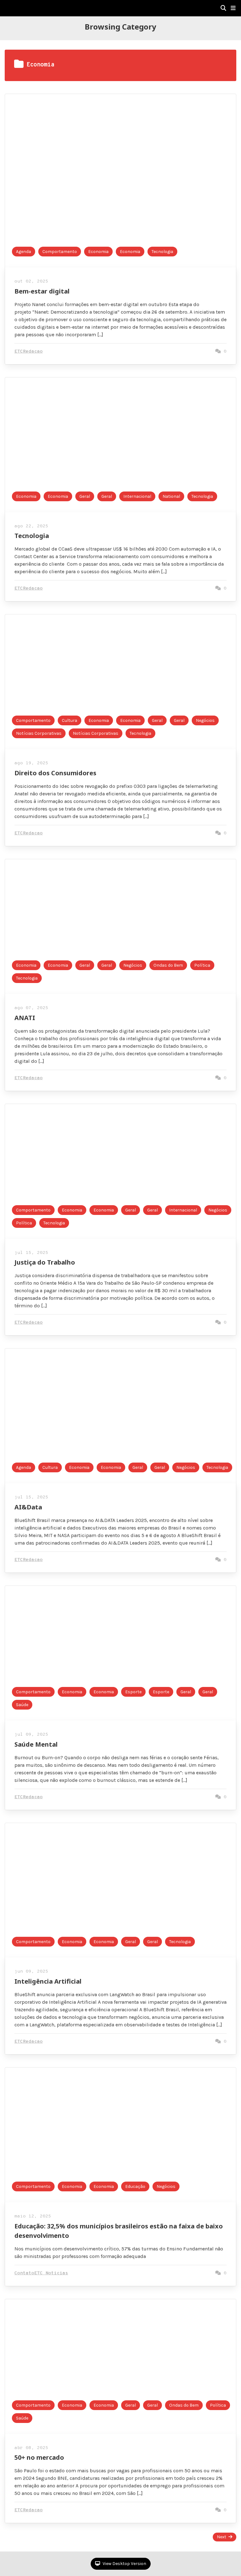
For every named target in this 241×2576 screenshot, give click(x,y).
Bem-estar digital (42, 291)
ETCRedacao (29, 352)
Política (202, 965)
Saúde (22, 1705)
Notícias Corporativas (39, 733)
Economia (98, 252)
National (171, 496)
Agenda (24, 252)
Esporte (133, 1692)
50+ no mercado (39, 2457)
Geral (85, 496)
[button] (233, 8)
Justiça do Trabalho (45, 1262)
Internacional (137, 496)
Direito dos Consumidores (55, 773)
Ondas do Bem (168, 965)
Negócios (205, 720)
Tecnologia (162, 252)
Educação (135, 2186)
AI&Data (28, 1507)
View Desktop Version (124, 2564)
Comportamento (60, 252)
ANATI (25, 1018)
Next (222, 2537)
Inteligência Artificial (48, 1981)
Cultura (70, 720)
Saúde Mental (36, 1744)
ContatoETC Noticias (41, 2273)
